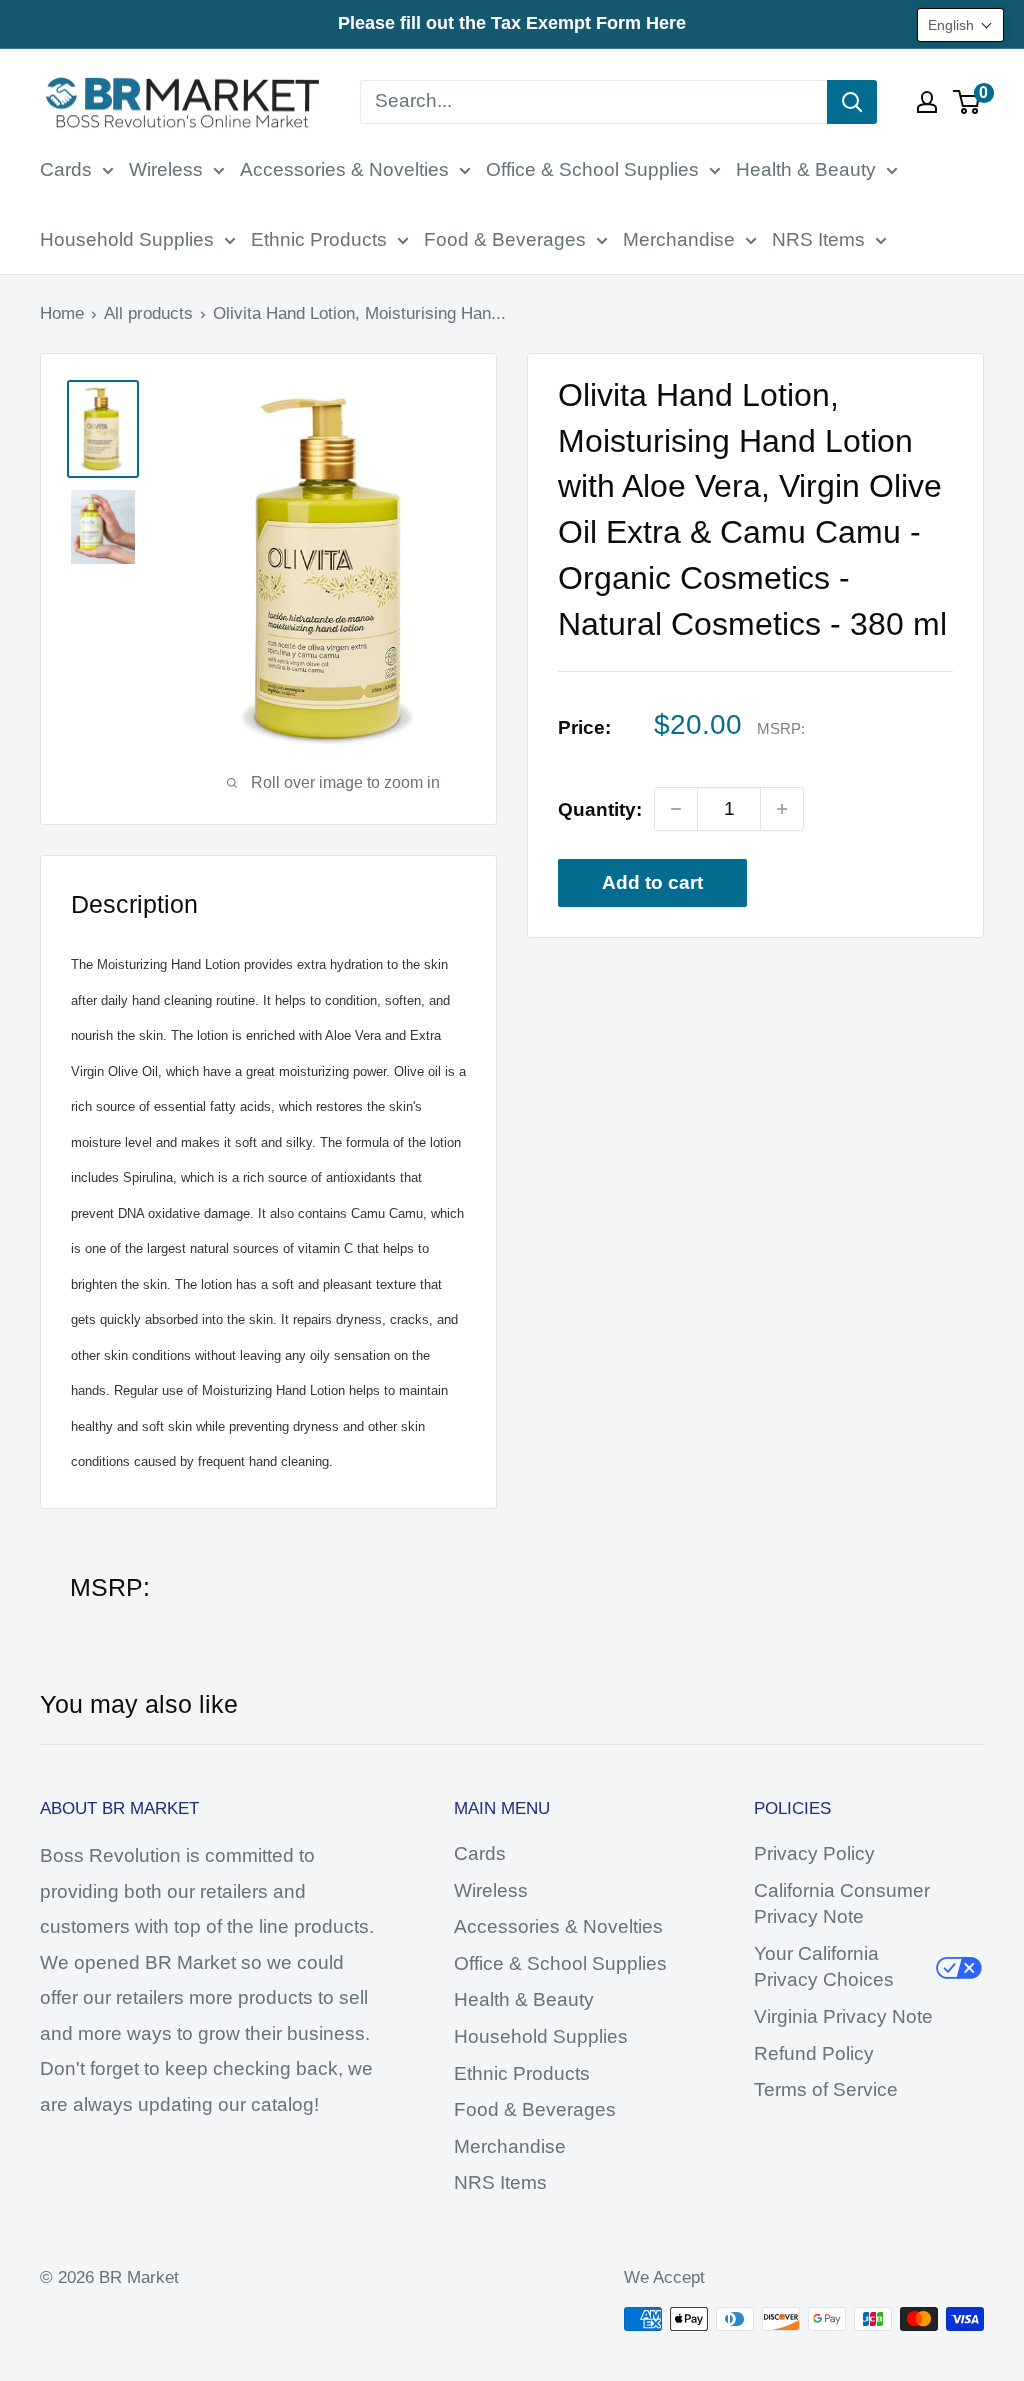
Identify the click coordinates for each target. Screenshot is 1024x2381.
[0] (967, 102)
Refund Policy (814, 2053)
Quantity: (600, 809)
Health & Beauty (806, 169)
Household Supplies (127, 239)
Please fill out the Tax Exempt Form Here (512, 23)
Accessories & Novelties (344, 169)
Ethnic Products (319, 239)
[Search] (852, 102)
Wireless (166, 169)
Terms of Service (826, 2089)
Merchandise (679, 239)
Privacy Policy (814, 1853)
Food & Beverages (505, 239)
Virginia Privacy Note (843, 2016)
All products (148, 313)
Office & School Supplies (592, 169)
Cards (66, 169)
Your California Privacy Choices (824, 1967)
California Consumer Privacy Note (842, 1904)
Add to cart (652, 882)
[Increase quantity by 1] (782, 809)
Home (62, 313)
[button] (960, 25)
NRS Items (818, 239)
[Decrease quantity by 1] (676, 809)
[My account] (927, 102)
